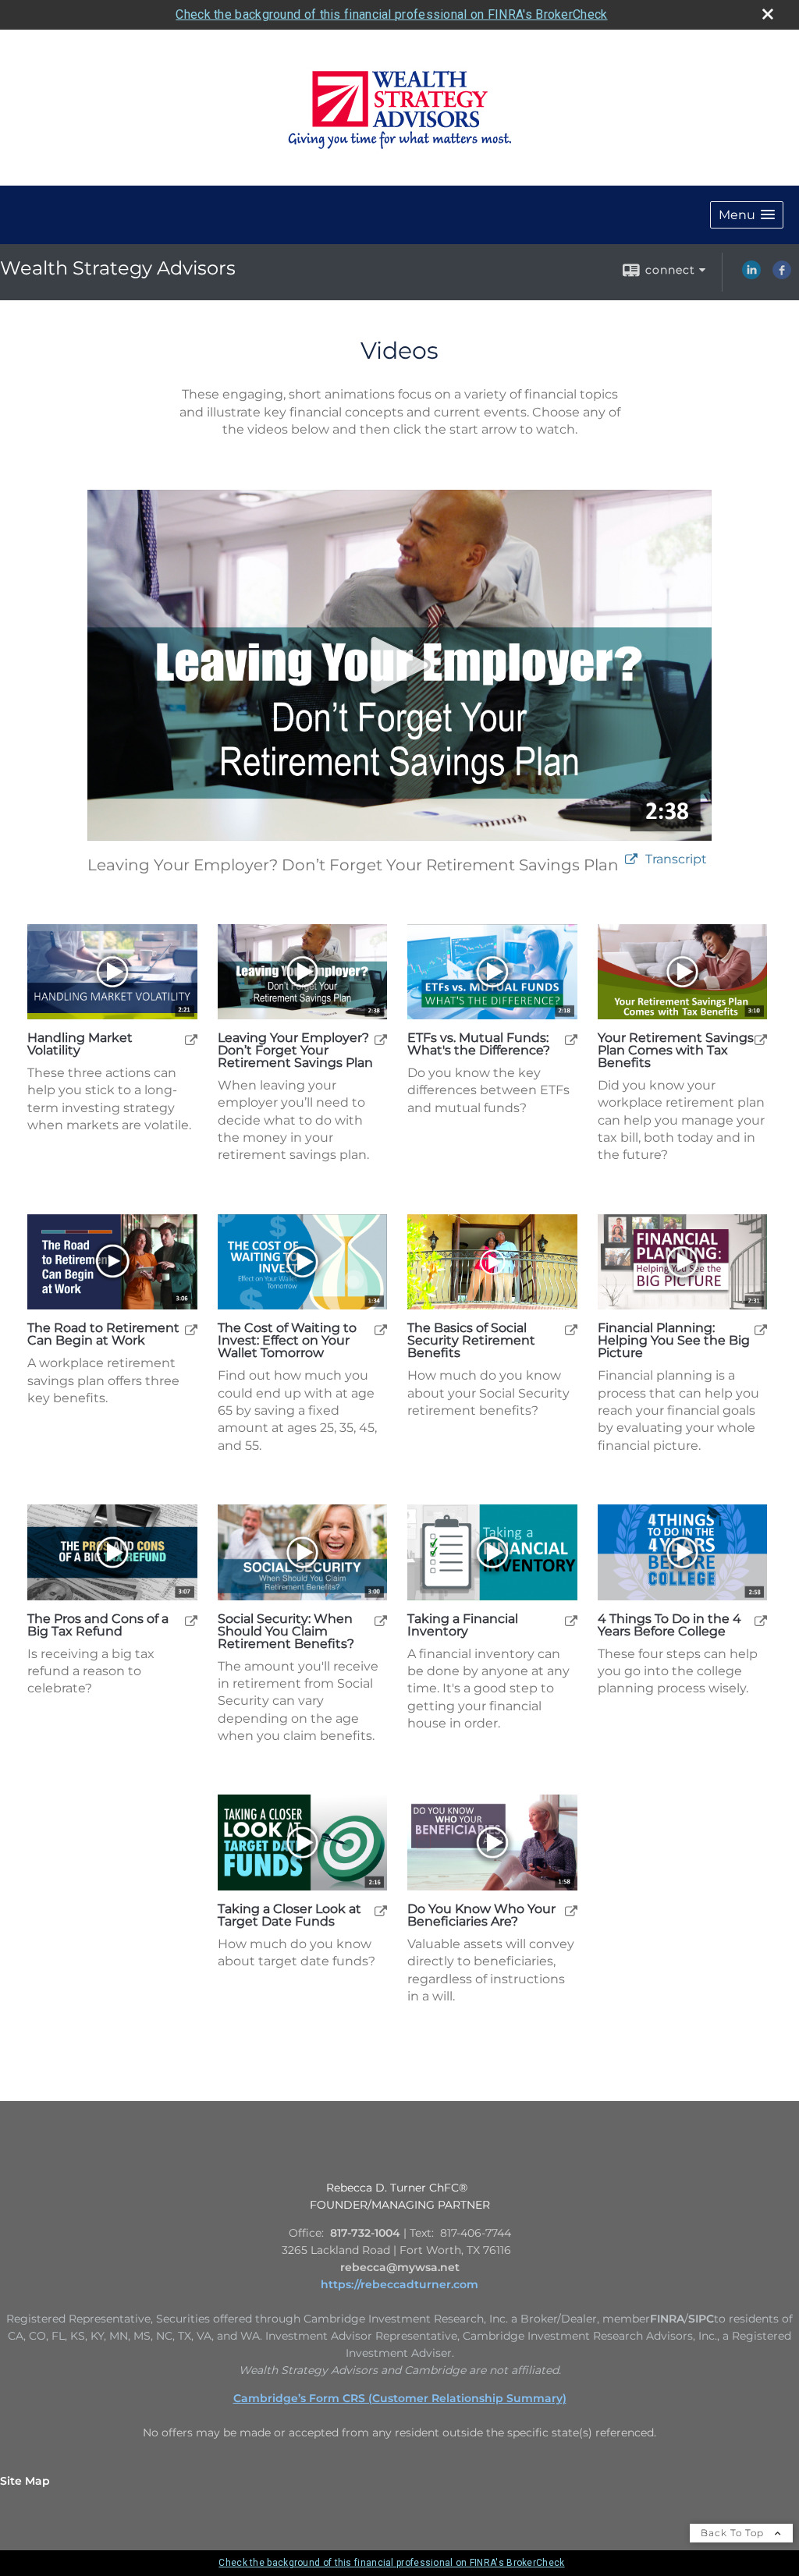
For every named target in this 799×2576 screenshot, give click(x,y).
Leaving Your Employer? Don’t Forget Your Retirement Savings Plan (295, 1051)
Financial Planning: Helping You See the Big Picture (674, 1341)
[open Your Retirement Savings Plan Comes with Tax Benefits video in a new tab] (761, 1039)
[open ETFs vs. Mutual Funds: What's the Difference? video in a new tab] (571, 1039)
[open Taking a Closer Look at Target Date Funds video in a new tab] (381, 1910)
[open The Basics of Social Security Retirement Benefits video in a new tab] (571, 1329)
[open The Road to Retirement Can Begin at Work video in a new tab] (191, 1329)
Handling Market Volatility (80, 1044)
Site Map (25, 2481)
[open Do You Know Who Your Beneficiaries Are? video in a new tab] (571, 1910)
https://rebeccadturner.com (399, 2284)
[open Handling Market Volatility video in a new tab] (191, 1039)
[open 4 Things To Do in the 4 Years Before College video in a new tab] (761, 1620)
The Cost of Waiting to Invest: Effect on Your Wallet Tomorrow (287, 1341)
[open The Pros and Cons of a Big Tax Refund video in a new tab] (191, 1620)
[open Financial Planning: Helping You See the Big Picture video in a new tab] (761, 1329)
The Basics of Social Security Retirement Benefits (471, 1341)
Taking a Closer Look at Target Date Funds (289, 1915)
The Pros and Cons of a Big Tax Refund (98, 1625)
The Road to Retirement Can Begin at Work (103, 1334)
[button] (747, 215)
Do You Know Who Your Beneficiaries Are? (481, 1915)
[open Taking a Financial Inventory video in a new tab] (571, 1620)
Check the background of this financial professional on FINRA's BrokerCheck (391, 14)
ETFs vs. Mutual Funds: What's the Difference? (479, 1044)
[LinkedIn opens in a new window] (751, 275)
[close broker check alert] (768, 14)
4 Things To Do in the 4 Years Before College (669, 1625)
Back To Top (734, 2533)
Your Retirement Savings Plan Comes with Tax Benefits (676, 1051)
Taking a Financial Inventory (463, 1625)
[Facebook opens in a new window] (782, 275)
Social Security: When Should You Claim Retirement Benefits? (286, 1632)
